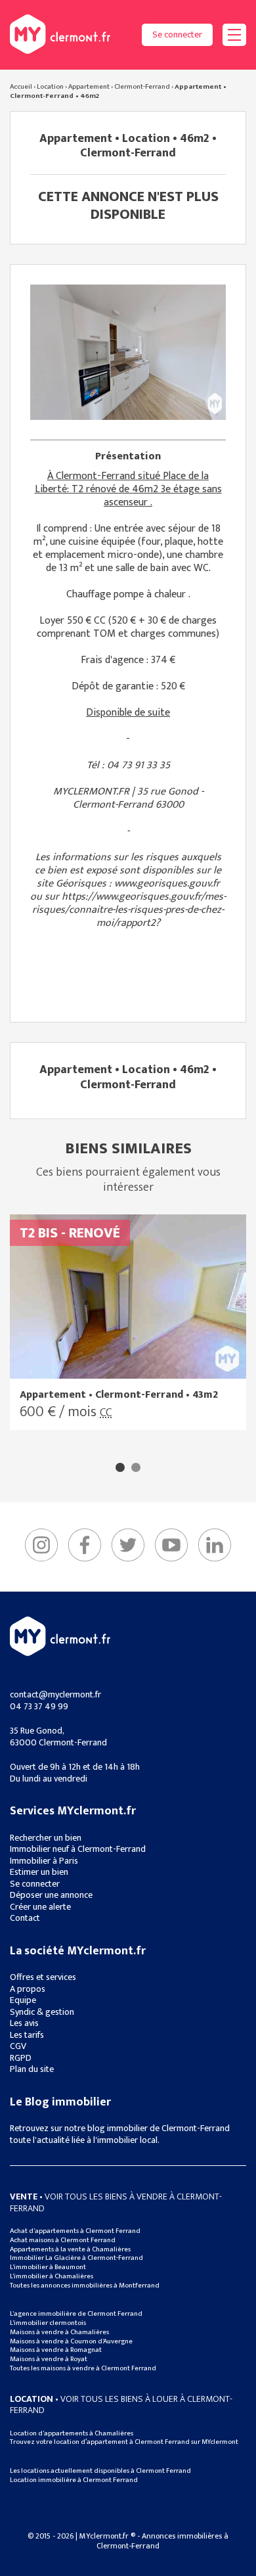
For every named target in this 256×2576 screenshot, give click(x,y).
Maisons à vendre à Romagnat (56, 2350)
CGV (18, 2046)
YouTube (171, 1545)
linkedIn (215, 1545)
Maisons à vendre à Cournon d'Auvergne (71, 2341)
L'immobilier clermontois (48, 2323)
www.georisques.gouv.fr (167, 884)
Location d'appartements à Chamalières (72, 2433)
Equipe (23, 2000)
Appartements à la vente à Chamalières (70, 2249)
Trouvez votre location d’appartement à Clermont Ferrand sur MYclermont (124, 2442)
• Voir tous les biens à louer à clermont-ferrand (121, 2405)
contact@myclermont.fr (55, 1694)
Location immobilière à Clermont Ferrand (74, 2480)
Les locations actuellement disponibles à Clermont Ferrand (100, 2471)
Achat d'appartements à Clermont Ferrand (75, 2231)
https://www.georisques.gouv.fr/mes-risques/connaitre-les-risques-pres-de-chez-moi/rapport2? (129, 910)
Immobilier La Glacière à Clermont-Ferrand (76, 2258)
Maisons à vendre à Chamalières (59, 2332)
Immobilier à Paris (44, 1861)
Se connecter (177, 34)
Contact (25, 1918)
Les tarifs (27, 2035)
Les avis (24, 2023)
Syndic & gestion (42, 2012)
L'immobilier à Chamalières (52, 2276)
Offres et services (43, 1977)
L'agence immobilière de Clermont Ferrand (76, 2314)
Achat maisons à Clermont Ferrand (63, 2240)
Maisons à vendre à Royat (49, 2359)
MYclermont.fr (60, 1636)
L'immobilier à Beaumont (48, 2267)
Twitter (128, 1545)
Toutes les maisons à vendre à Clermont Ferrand (83, 2368)
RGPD (21, 2058)
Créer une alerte (40, 1907)
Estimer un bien (39, 1872)
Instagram (41, 1545)
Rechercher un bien (46, 1838)
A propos (28, 1989)
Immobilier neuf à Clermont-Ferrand (78, 1849)
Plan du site (32, 2069)
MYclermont (60, 34)
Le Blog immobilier (60, 2102)
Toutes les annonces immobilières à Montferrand (85, 2286)
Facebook (85, 1545)
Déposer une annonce (51, 1895)
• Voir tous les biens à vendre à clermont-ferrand (116, 2202)
